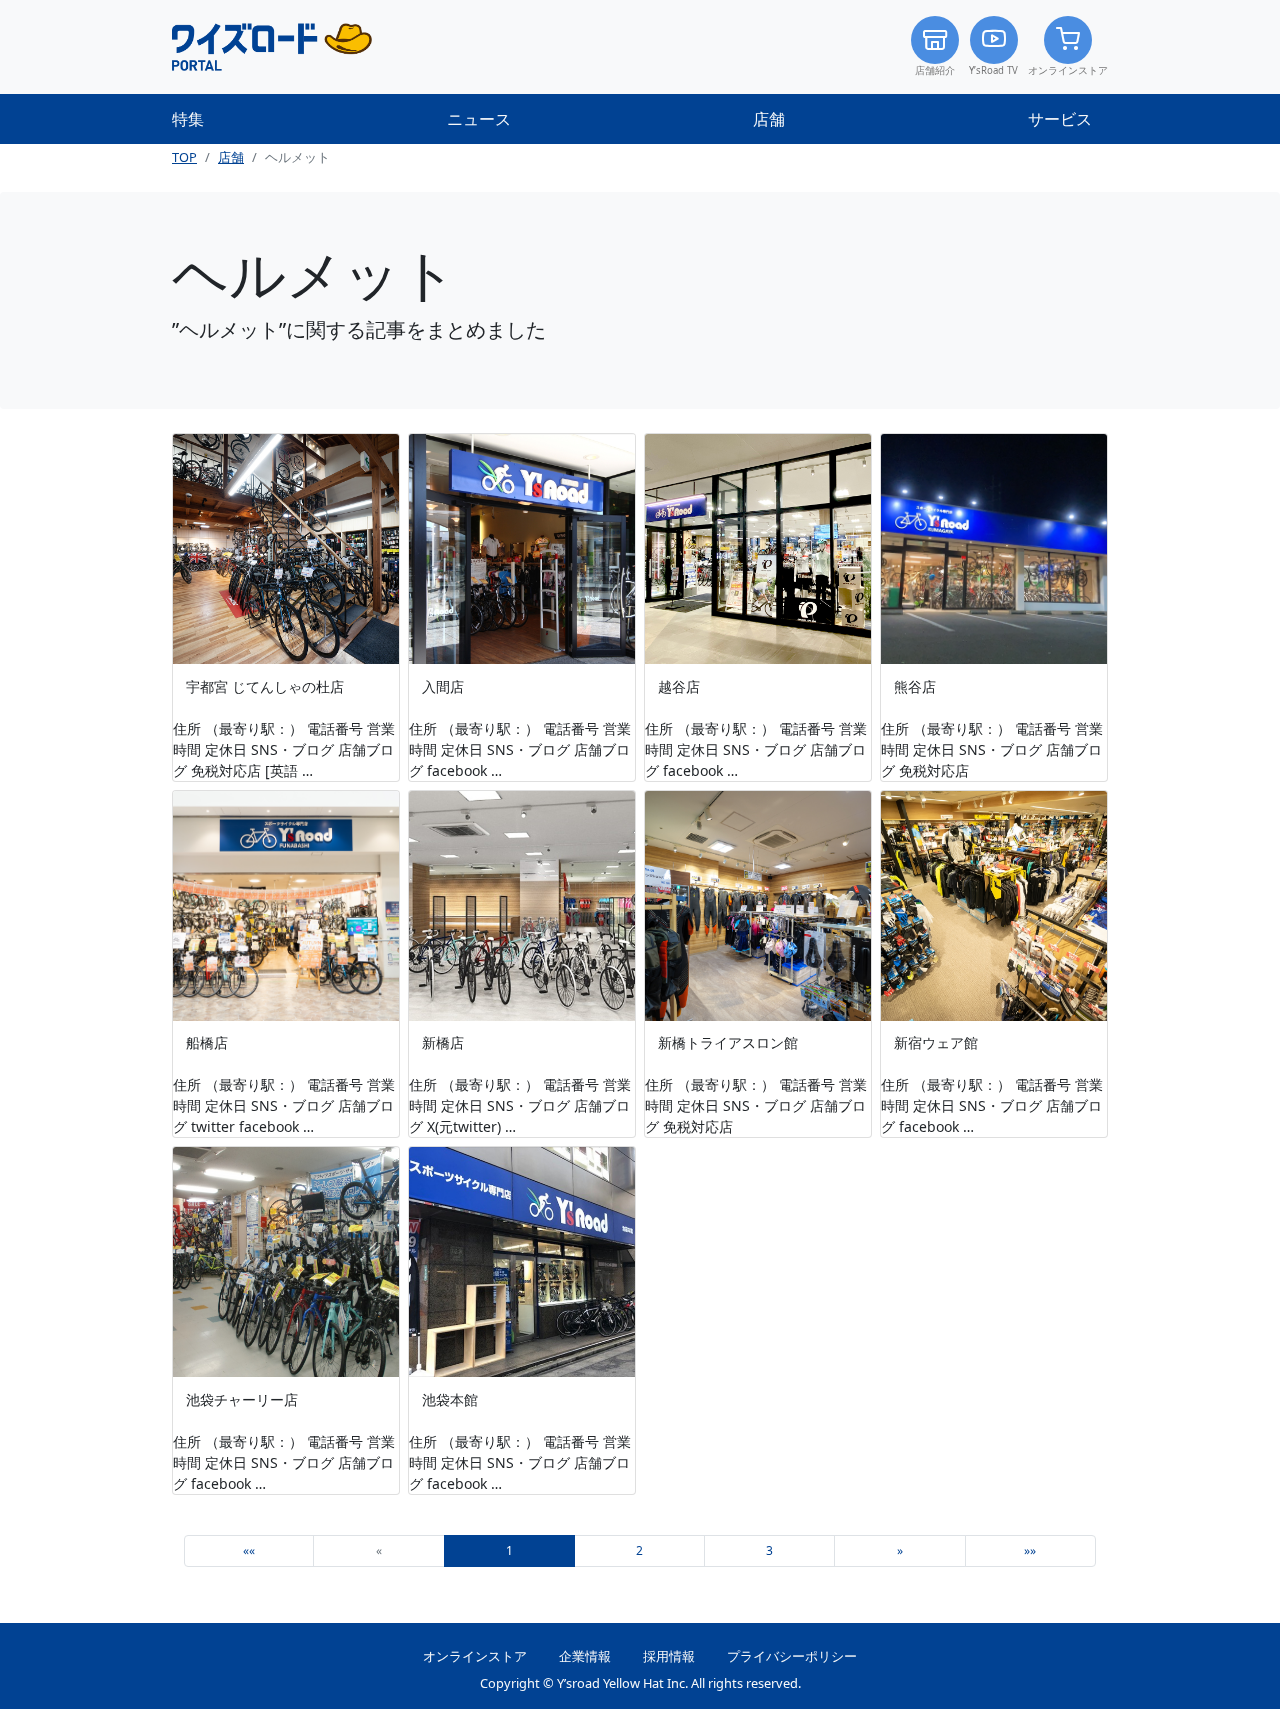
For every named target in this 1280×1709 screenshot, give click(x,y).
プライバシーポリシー (792, 1656)
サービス (1060, 119)
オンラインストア (1068, 70)
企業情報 (585, 1656)
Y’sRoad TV (993, 70)
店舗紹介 (935, 70)
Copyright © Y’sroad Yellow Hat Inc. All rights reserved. (640, 1683)
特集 (188, 119)
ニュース (479, 119)
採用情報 (669, 1656)
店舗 (769, 119)
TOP (184, 157)
